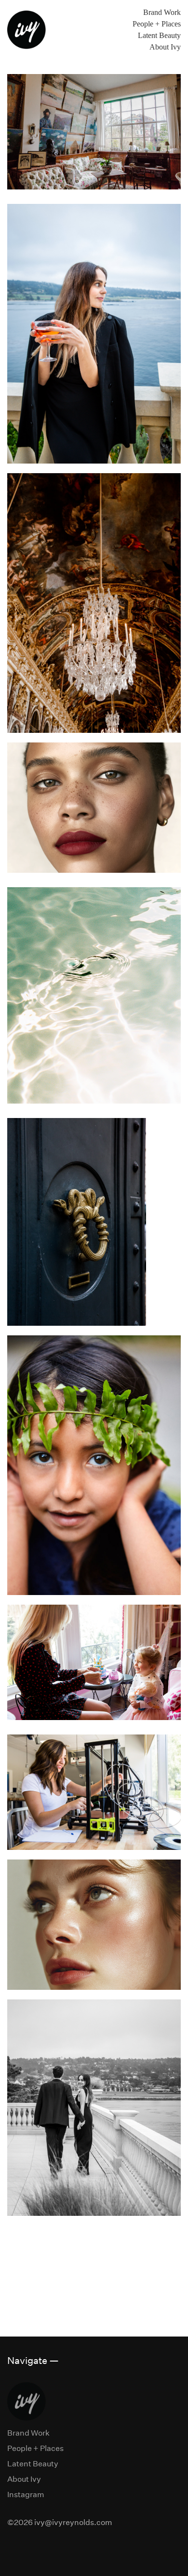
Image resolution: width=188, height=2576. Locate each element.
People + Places (157, 24)
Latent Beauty (159, 35)
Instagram (26, 2494)
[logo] (27, 30)
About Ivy (165, 47)
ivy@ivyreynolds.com (73, 2522)
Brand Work (162, 12)
